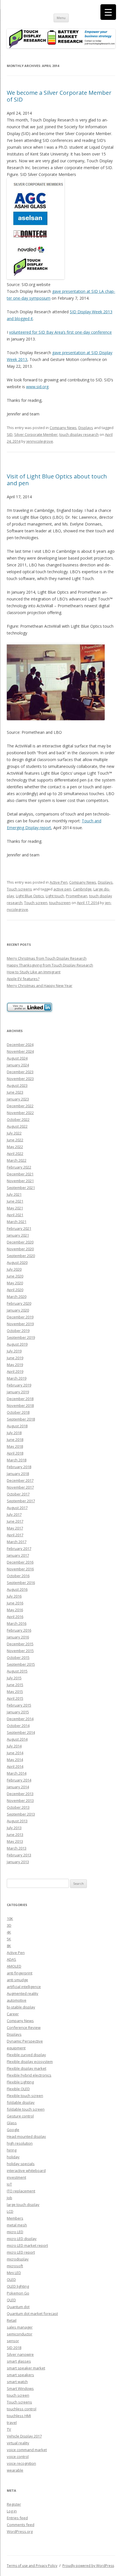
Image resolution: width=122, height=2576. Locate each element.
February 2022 (19, 1167)
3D (9, 1925)
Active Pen (59, 882)
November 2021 (20, 1181)
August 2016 (17, 1589)
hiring (12, 2150)
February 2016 (19, 1630)
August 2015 (17, 1671)
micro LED (15, 2232)
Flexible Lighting (20, 2082)
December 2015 (20, 1644)
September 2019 (21, 1337)
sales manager (20, 2327)
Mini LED (14, 2273)
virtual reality (18, 2443)
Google (13, 2130)
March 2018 (17, 1460)
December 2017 (20, 1480)
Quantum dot (18, 2307)
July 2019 (14, 1351)
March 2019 (17, 1378)
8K (9, 1946)
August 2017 (17, 1508)
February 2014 (19, 1780)
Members (15, 2218)
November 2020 (20, 1249)
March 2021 (17, 1222)
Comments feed (21, 2525)
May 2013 (15, 1841)
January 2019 (18, 1392)
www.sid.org (37, 387)
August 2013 (17, 1821)
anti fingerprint (20, 1973)
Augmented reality (23, 1993)
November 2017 (20, 1487)
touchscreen (60, 903)
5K (9, 1939)
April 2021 (15, 1215)
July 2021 (14, 1194)
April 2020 (15, 1290)
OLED (11, 2279)
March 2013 (17, 1848)
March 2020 (17, 1297)
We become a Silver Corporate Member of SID (59, 96)
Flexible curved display (26, 2055)
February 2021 (19, 1228)
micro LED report (21, 2252)
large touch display (23, 2205)
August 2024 (17, 1058)
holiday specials (21, 2164)
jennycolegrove (40, 441)
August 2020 (17, 1262)
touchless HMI (19, 2416)
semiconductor (20, 2334)
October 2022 (18, 1119)
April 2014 (15, 1766)
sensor (13, 2341)
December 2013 (20, 1794)
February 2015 (19, 1705)
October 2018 (18, 1412)
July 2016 (14, 1596)
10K (10, 1919)
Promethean (77, 896)
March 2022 (17, 1160)
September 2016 (21, 1583)
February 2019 (19, 1385)
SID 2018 (14, 2348)
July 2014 (14, 1746)
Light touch (55, 896)
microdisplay (18, 2259)
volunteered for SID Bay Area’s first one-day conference (60, 332)
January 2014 (18, 1787)
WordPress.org (20, 2531)
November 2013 (20, 1800)
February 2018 (19, 1467)
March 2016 (17, 1623)
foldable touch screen (26, 2109)
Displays (86, 428)
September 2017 (21, 1501)
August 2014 (17, 1739)
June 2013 (15, 1835)
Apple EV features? (23, 979)
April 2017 (15, 1535)
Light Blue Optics (30, 896)
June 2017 (15, 1521)
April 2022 (15, 1153)
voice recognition (21, 2463)
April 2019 (15, 1371)
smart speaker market (26, 2368)
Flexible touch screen (25, 2096)
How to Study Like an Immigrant (34, 972)
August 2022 (17, 1126)
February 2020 (19, 1303)
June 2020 (15, 1276)
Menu (61, 18)
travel (12, 2422)
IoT (9, 2184)
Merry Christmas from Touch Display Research (47, 958)
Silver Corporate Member (36, 434)
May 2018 (15, 1446)
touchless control (22, 2409)
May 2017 (15, 1528)
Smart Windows (20, 2388)
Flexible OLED (18, 2089)
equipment (16, 2048)
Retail (12, 2320)
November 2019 (20, 1324)
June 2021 (15, 1201)
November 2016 (20, 1569)
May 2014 (15, 1760)
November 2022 (20, 1113)
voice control (18, 2457)
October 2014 (18, 1726)
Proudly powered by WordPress (88, 2566)
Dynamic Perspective (25, 2041)
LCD (10, 2211)
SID (10, 434)
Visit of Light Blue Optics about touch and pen (57, 480)
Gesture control (20, 2116)
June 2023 (15, 1092)
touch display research (79, 434)
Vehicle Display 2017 (24, 2436)
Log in (12, 2511)
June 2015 (15, 1685)
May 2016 (15, 1610)
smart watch (17, 2382)
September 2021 (21, 1188)
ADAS (11, 1959)
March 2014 (17, 1773)
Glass (12, 2123)
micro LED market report (27, 2245)
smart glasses (19, 2361)
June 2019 (15, 1358)
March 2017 (17, 1542)
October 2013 (18, 1807)
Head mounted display (26, 2136)
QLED (11, 2300)
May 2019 (15, 1365)
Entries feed (17, 2518)
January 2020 (18, 1310)
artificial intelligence (24, 1987)
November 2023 (20, 1079)
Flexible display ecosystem (30, 2062)
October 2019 (18, 1331)
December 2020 (20, 1242)
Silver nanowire (20, 2354)
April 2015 (15, 1698)
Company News (63, 428)
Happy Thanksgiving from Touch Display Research (50, 965)
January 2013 (18, 1862)
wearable (15, 2470)
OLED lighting (18, 2286)
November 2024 (20, 1051)
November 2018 (20, 1405)
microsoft (15, 2266)
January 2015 (18, 1712)
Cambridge (82, 889)
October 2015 (18, 1657)
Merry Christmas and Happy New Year (40, 986)
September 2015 (21, 1664)
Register (14, 2504)
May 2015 (15, 1692)
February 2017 (19, 1548)
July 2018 (14, 1433)
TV (9, 2429)
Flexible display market (27, 2068)
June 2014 (15, 1753)
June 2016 (15, 1603)
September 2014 (21, 1732)
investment (16, 2177)
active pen (62, 889)
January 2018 (18, 1474)
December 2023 (20, 1072)
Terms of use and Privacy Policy (32, 2566)
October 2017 (18, 1494)
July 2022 (14, 1133)
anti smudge (17, 1980)
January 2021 (18, 1235)
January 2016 (18, 1637)
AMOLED (14, 1966)
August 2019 (17, 1344)
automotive (17, 2000)
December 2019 (20, 1317)
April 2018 (15, 1453)
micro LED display (22, 2239)
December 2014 (20, 1719)
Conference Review (24, 2027)
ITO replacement (21, 2191)
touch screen (18, 2395)
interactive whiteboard (26, 2171)
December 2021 (20, 1174)
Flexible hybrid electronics (29, 2075)
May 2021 (15, 1208)
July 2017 (14, 1514)
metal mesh (17, 2225)
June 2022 (15, 1140)
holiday (13, 2157)
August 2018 (17, 1426)
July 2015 (14, 1678)
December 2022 (20, 1106)
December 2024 (20, 1045)
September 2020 (21, 1256)
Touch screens (19, 889)
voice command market (27, 2450)
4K (9, 1932)
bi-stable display (21, 2007)
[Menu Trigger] (108, 12)
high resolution (20, 2143)
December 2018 (20, 1399)
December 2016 (20, 1562)
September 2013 (21, 1814)
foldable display (21, 2102)
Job (10, 2198)
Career (13, 2014)
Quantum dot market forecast (32, 2314)
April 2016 (15, 1617)
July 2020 (14, 1269)
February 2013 (19, 1855)
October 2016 (18, 1576)
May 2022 (15, 1147)
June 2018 (15, 1440)
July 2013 (14, 1828)
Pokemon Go (18, 2293)
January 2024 (18, 1065)
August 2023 (17, 1085)
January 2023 (18, 1099)
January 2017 (18, 1555)
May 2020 (15, 1283)
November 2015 (20, 1651)
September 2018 (21, 1419)
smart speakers (20, 2375)
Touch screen (36, 903)
